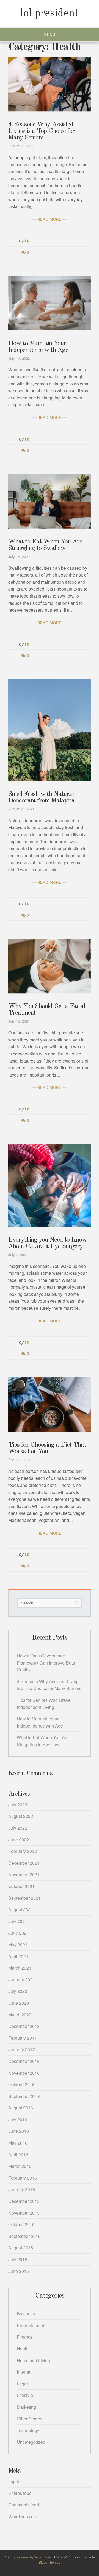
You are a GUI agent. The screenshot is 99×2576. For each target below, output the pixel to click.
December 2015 (24, 2201)
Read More (50, 219)
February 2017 (23, 2038)
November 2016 (24, 2073)
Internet (24, 2372)
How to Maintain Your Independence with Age (38, 347)
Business (26, 2314)
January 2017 (22, 2049)
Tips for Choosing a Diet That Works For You (47, 1448)
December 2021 (24, 1863)
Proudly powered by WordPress (28, 2557)
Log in (14, 2481)
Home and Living (33, 2360)
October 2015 (21, 2224)
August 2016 (21, 2108)
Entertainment (30, 2325)
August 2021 (21, 1909)
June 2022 (19, 1840)
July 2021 (18, 1921)
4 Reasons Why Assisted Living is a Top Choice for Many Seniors (42, 131)
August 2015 (21, 2248)
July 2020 (18, 1991)
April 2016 (18, 2155)
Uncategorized (31, 2442)
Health (23, 2349)
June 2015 (19, 2271)
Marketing (26, 2407)
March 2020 (20, 2015)
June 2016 (19, 2131)
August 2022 (21, 1816)
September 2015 (24, 2236)
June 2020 (19, 2003)
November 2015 (24, 2213)
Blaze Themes (50, 2562)
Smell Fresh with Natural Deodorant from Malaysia (42, 798)
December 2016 (24, 2061)
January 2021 (22, 1980)
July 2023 (18, 1805)
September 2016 (24, 2096)
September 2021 (24, 1898)
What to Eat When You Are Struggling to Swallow (45, 545)
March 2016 (20, 2166)
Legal (22, 2384)
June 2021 (19, 1933)
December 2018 (24, 2026)
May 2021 (18, 1945)
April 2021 (18, 1956)
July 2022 (18, 1828)
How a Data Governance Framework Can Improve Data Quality (46, 1663)
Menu (50, 35)
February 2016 (23, 2178)
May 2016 (18, 2143)
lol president (50, 14)
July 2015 (18, 2259)
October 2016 (21, 2084)
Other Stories (30, 2419)
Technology (28, 2430)
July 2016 (18, 2119)
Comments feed (24, 2505)
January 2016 (22, 2189)
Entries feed (20, 2493)
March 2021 (20, 1968)
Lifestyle (25, 2395)
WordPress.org (23, 2516)
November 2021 (24, 1874)
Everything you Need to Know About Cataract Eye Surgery (48, 1243)
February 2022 (23, 1851)
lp (28, 241)
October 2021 (21, 1886)
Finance (25, 2337)
